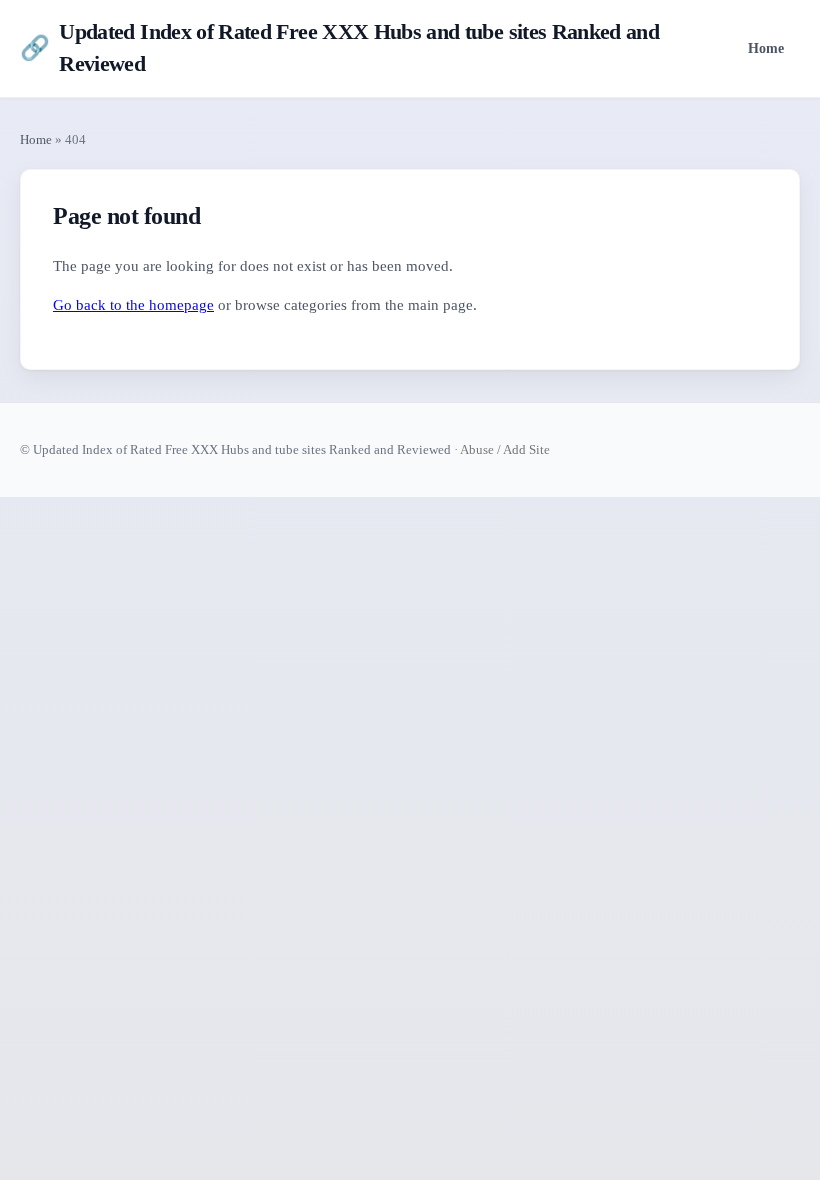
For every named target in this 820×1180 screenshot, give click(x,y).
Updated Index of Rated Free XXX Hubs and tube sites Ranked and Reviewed (339, 48)
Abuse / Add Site (505, 449)
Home (766, 48)
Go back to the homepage (133, 305)
